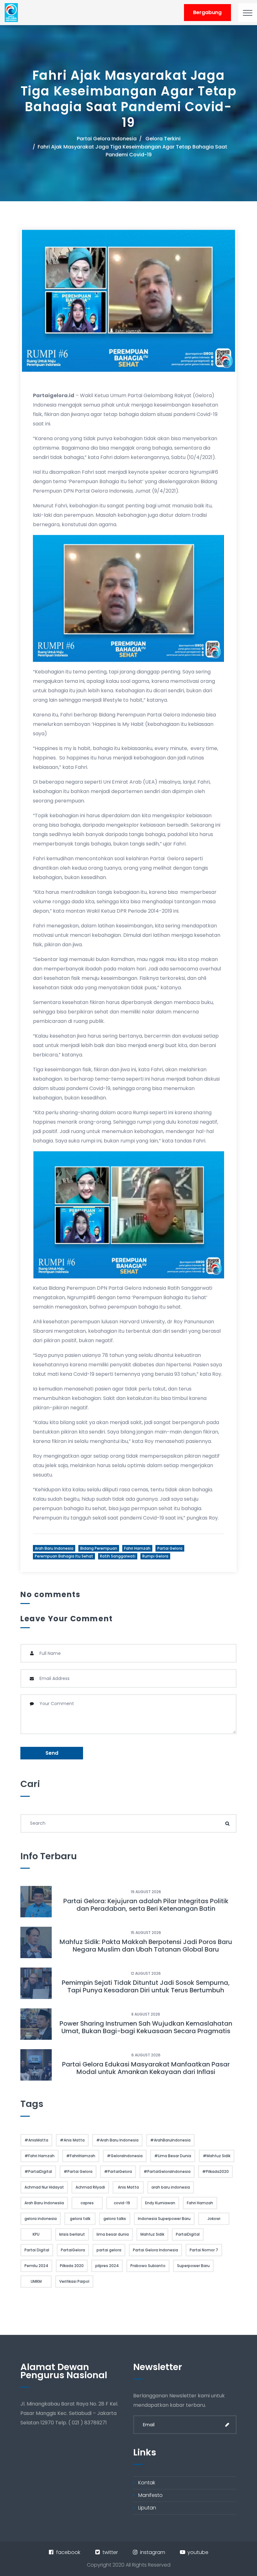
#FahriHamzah (81, 2156)
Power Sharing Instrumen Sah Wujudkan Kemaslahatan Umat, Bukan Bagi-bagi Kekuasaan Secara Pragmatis (146, 2027)
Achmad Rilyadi (90, 2187)
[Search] (227, 1823)
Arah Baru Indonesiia (44, 2203)
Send (52, 1753)
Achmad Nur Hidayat (44, 2187)
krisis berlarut (72, 2234)
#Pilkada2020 (215, 2171)
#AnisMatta (36, 2140)
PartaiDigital (188, 2234)
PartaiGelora (73, 2250)
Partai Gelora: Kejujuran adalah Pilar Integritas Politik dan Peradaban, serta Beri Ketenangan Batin (146, 1905)
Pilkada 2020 (72, 2266)
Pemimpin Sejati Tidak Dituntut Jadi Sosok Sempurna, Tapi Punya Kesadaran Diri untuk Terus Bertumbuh (146, 1986)
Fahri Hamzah (137, 1548)
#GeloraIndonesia (125, 2156)
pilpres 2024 (107, 2266)
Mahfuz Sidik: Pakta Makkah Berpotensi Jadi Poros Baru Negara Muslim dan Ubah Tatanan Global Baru (146, 1946)
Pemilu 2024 (36, 2266)
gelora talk (80, 2219)
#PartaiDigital (38, 2171)
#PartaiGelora (118, 2171)
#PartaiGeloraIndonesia (167, 2171)
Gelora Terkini (163, 139)
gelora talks (115, 2219)
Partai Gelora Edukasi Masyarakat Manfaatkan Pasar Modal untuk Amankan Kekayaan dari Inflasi (146, 2068)
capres (87, 2203)
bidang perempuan (99, 1548)
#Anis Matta (72, 2140)
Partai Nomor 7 (204, 2250)
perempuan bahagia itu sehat (64, 1556)
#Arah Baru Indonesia (117, 2140)
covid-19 (122, 2203)
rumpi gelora (155, 1556)
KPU (36, 2234)
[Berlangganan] (227, 2425)
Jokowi (214, 2219)
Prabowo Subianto (148, 2266)
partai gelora (170, 1548)
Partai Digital (37, 2250)
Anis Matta (128, 2187)
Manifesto (150, 2495)
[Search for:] (128, 1823)
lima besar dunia (113, 2234)
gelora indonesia (41, 2219)
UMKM (36, 2281)
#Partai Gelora (78, 2171)
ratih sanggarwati (118, 1556)
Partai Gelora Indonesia (107, 139)
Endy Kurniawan (160, 2203)
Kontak (147, 2483)
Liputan (147, 2508)
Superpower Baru (193, 2266)
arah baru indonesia (54, 1548)
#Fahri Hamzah (39, 2156)
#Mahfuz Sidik (217, 2156)
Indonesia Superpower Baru (164, 2219)
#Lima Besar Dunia (173, 2156)
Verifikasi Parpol (74, 2281)
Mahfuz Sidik (152, 2234)
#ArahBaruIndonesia (170, 2140)
